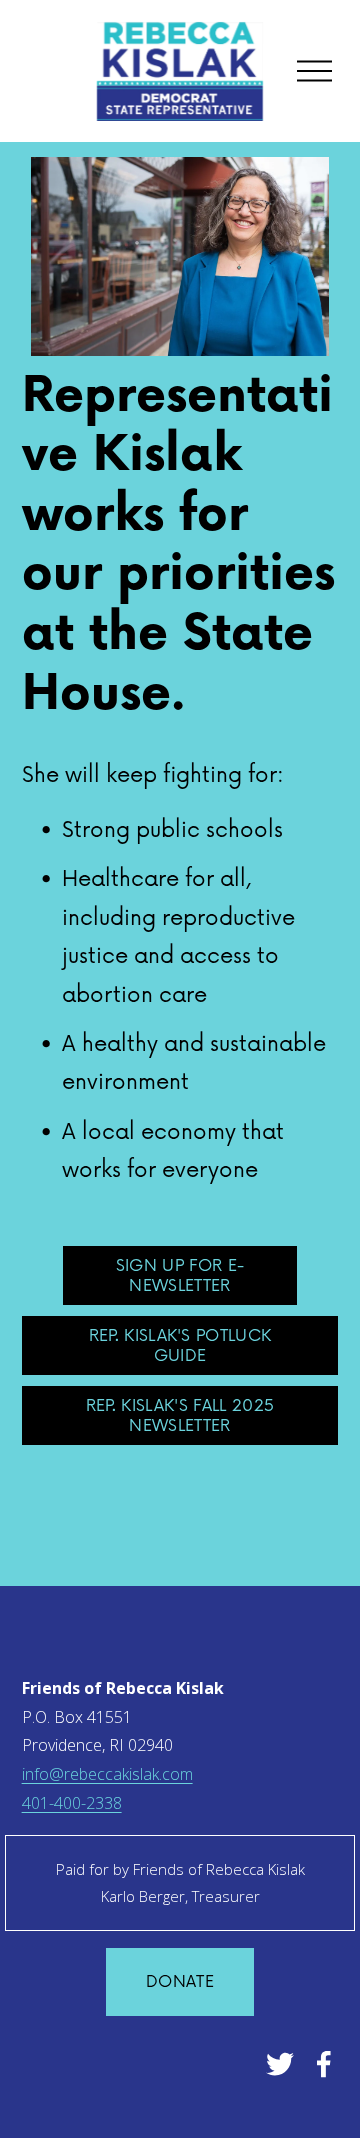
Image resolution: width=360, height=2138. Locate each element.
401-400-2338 (72, 1803)
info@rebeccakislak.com (107, 1774)
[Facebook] (324, 2064)
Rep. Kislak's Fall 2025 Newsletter (180, 1416)
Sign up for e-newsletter (180, 1276)
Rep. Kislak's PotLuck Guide (180, 1346)
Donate (180, 1982)
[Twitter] (280, 2064)
